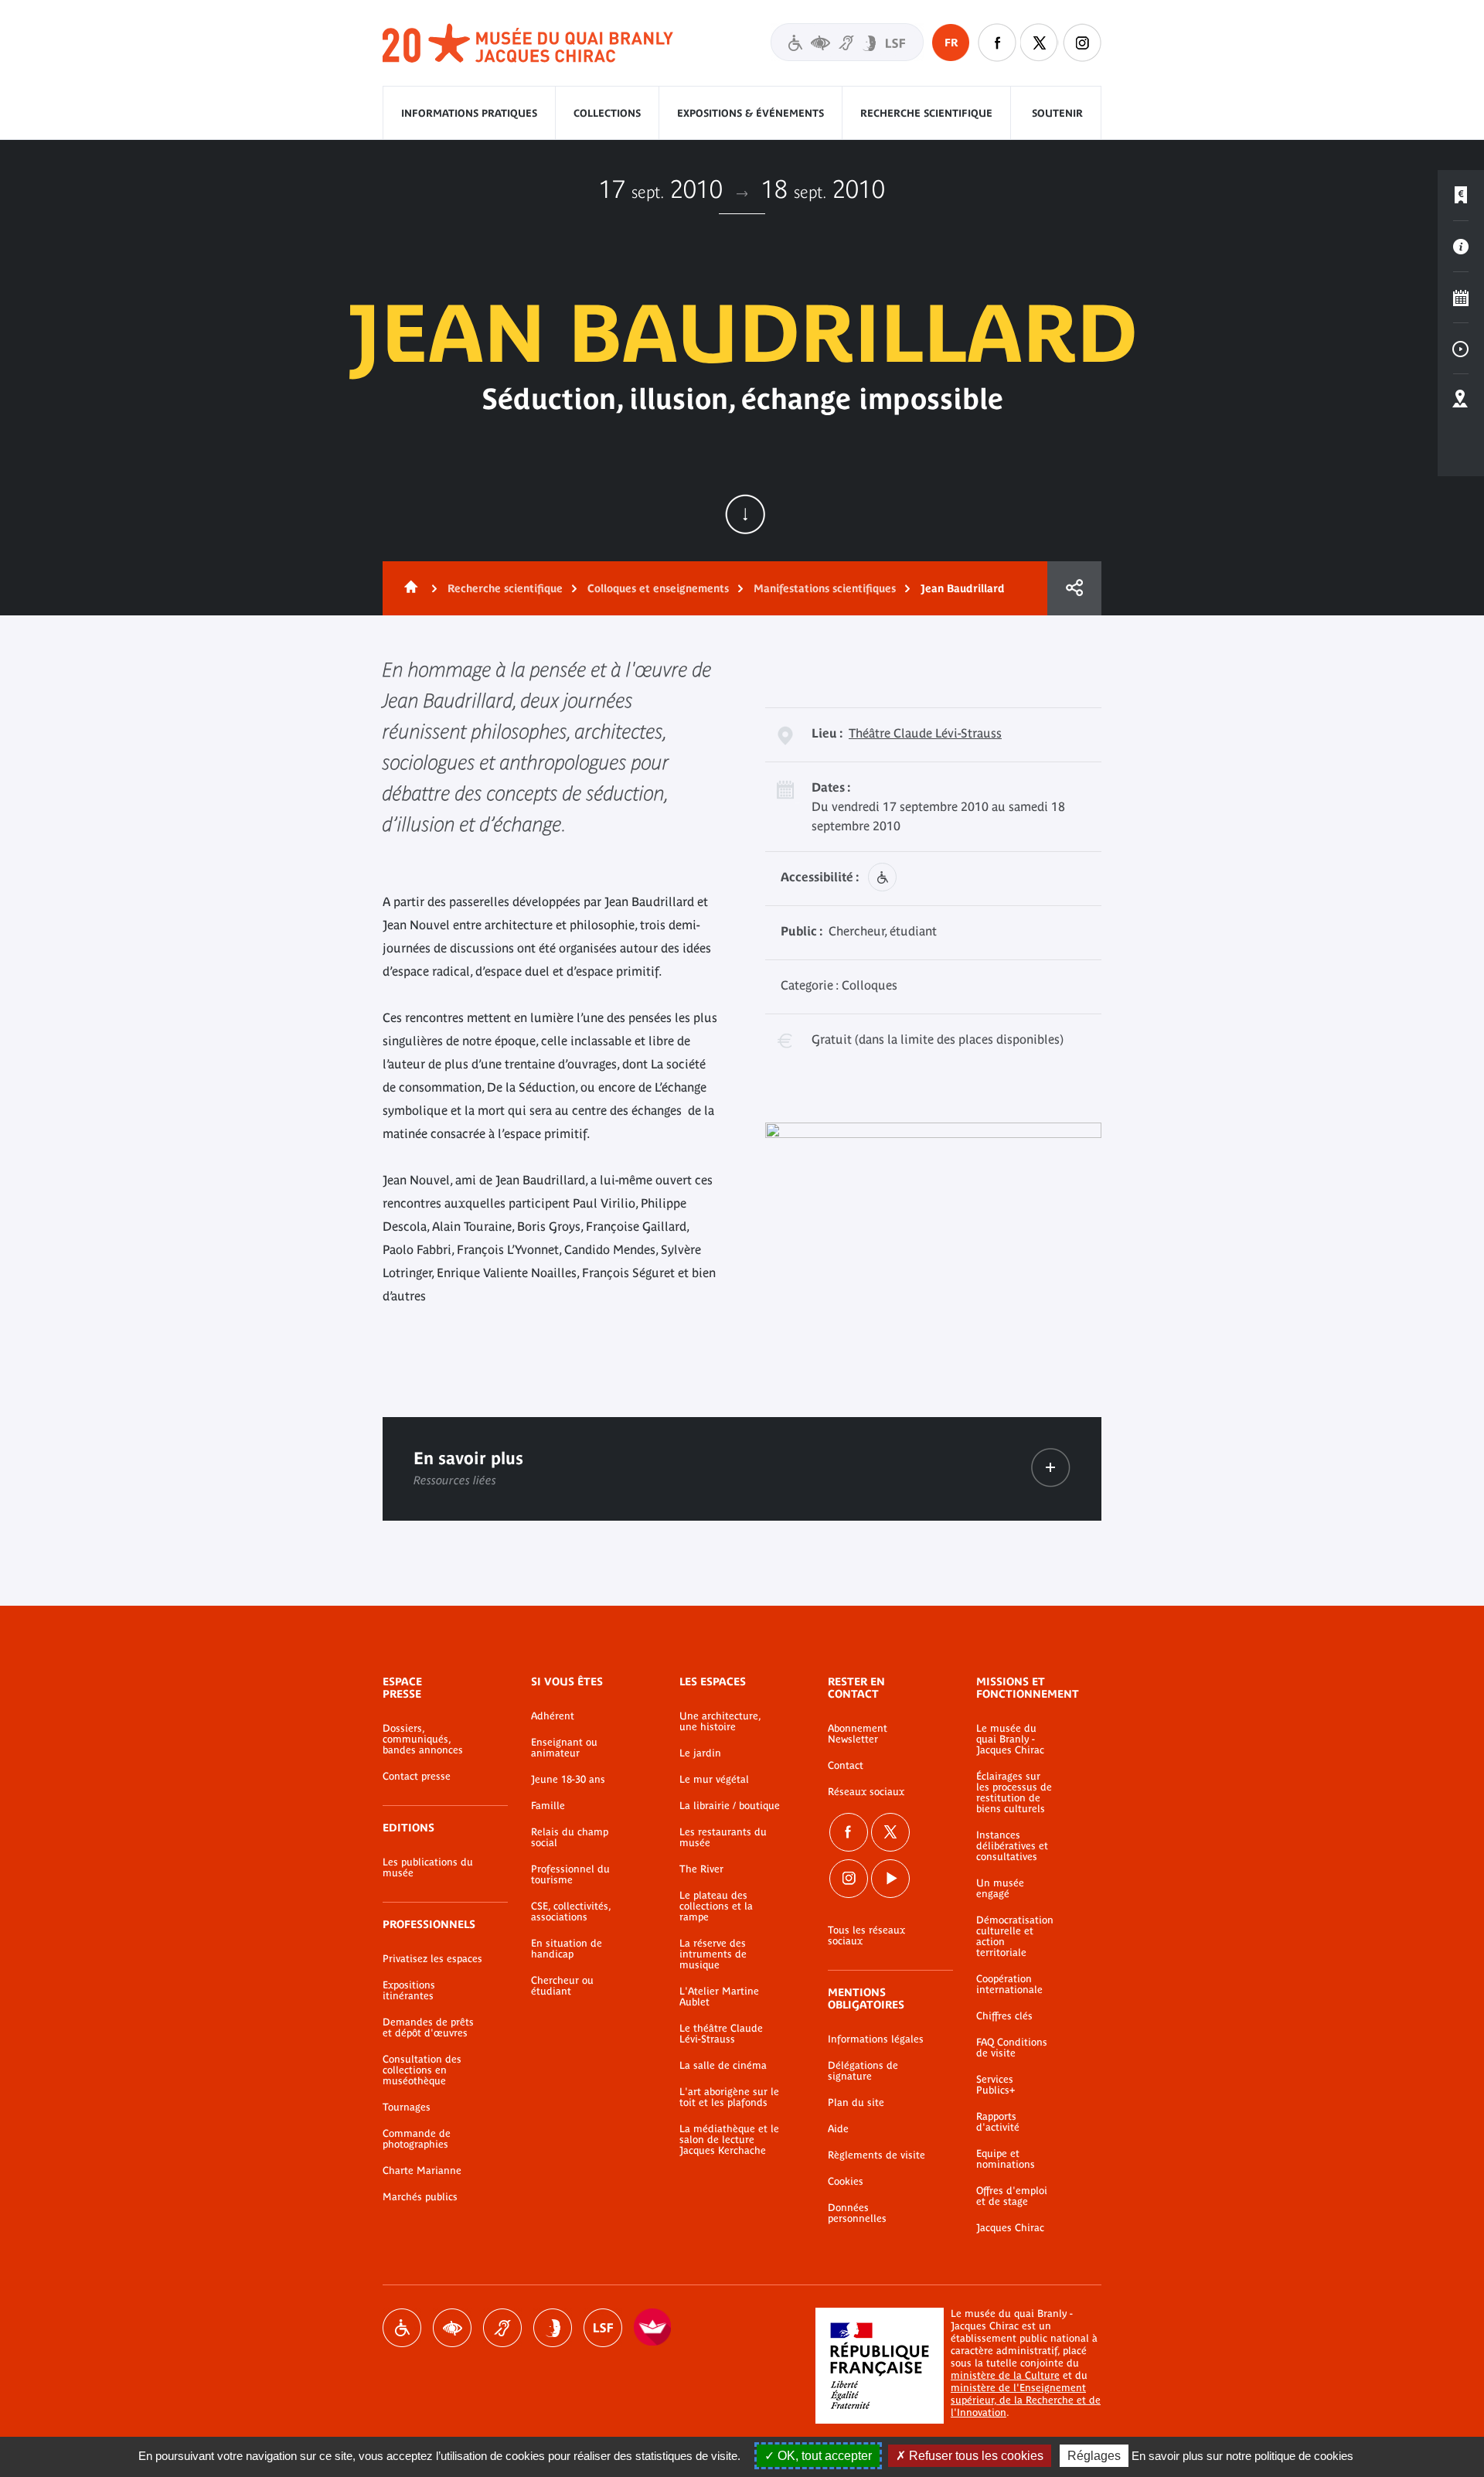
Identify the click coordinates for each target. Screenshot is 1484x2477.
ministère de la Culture (1005, 2375)
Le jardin (700, 1753)
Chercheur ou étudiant (562, 1986)
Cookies (846, 2182)
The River (701, 1869)
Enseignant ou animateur (564, 1748)
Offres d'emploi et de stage (1012, 2196)
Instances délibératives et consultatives (1012, 1846)
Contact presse (417, 1777)
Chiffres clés (1004, 2016)
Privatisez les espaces (432, 1959)
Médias (1461, 349)
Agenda (1461, 298)
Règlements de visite (876, 2155)
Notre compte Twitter (1040, 43)
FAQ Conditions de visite (1012, 2048)
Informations (1461, 247)
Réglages (1094, 2456)
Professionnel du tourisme (570, 1875)
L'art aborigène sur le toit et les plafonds (729, 2097)
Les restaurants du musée (723, 1838)
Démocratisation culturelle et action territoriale (1015, 1937)
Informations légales (876, 2039)
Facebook (849, 1832)
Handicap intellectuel (553, 2328)
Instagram (1082, 43)
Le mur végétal (714, 1780)
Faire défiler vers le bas (745, 514)
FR (951, 43)
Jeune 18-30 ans (568, 1780)
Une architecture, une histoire (720, 1722)
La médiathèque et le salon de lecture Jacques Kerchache (729, 2140)
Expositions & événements (751, 113)
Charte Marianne (422, 2171)
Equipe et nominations (1006, 2159)
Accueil (408, 588)
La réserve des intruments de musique (713, 1954)
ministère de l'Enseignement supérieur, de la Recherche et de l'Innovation (1026, 2400)
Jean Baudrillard (963, 588)
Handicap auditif (502, 2328)
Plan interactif (1461, 400)
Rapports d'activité (998, 2122)
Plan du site (856, 2103)
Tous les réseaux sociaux (866, 1936)
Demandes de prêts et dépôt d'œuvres (428, 2028)
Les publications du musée (428, 1868)
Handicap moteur (402, 2328)
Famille (548, 1806)
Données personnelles (857, 2213)
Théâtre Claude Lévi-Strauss (925, 733)
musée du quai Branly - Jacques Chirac (529, 44)
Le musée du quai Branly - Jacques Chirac (1010, 1739)
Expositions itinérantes (409, 1991)
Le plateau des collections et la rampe (716, 1906)
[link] (1051, 1468)
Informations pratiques (469, 113)
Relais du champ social (570, 1838)
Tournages (407, 2107)
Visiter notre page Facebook (997, 43)
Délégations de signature (863, 2071)
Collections (607, 113)
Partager (1074, 588)
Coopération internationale (1009, 1985)
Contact (846, 1766)
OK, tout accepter (823, 2456)
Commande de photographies (417, 2139)
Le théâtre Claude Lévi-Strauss (721, 2034)
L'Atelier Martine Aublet (719, 1997)
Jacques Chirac (1010, 2228)
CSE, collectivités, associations (571, 1912)
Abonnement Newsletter (858, 1734)
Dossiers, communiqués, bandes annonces (423, 1739)
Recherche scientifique (926, 113)
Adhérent (553, 1716)
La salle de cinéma (723, 2066)
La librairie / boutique (730, 1806)
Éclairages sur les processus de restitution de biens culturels (1014, 1793)
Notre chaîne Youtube (890, 1879)
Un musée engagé (1000, 1889)
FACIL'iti (653, 2328)
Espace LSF (603, 2328)
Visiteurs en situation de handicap (847, 42)
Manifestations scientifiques (825, 588)
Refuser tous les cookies (975, 2456)
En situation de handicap (567, 1949)
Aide (838, 2129)
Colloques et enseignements (658, 588)
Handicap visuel (452, 2328)
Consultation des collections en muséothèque (422, 2070)
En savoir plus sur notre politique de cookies (1242, 2456)
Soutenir (1057, 113)
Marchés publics (420, 2197)
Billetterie (1461, 196)
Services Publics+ (996, 2085)
